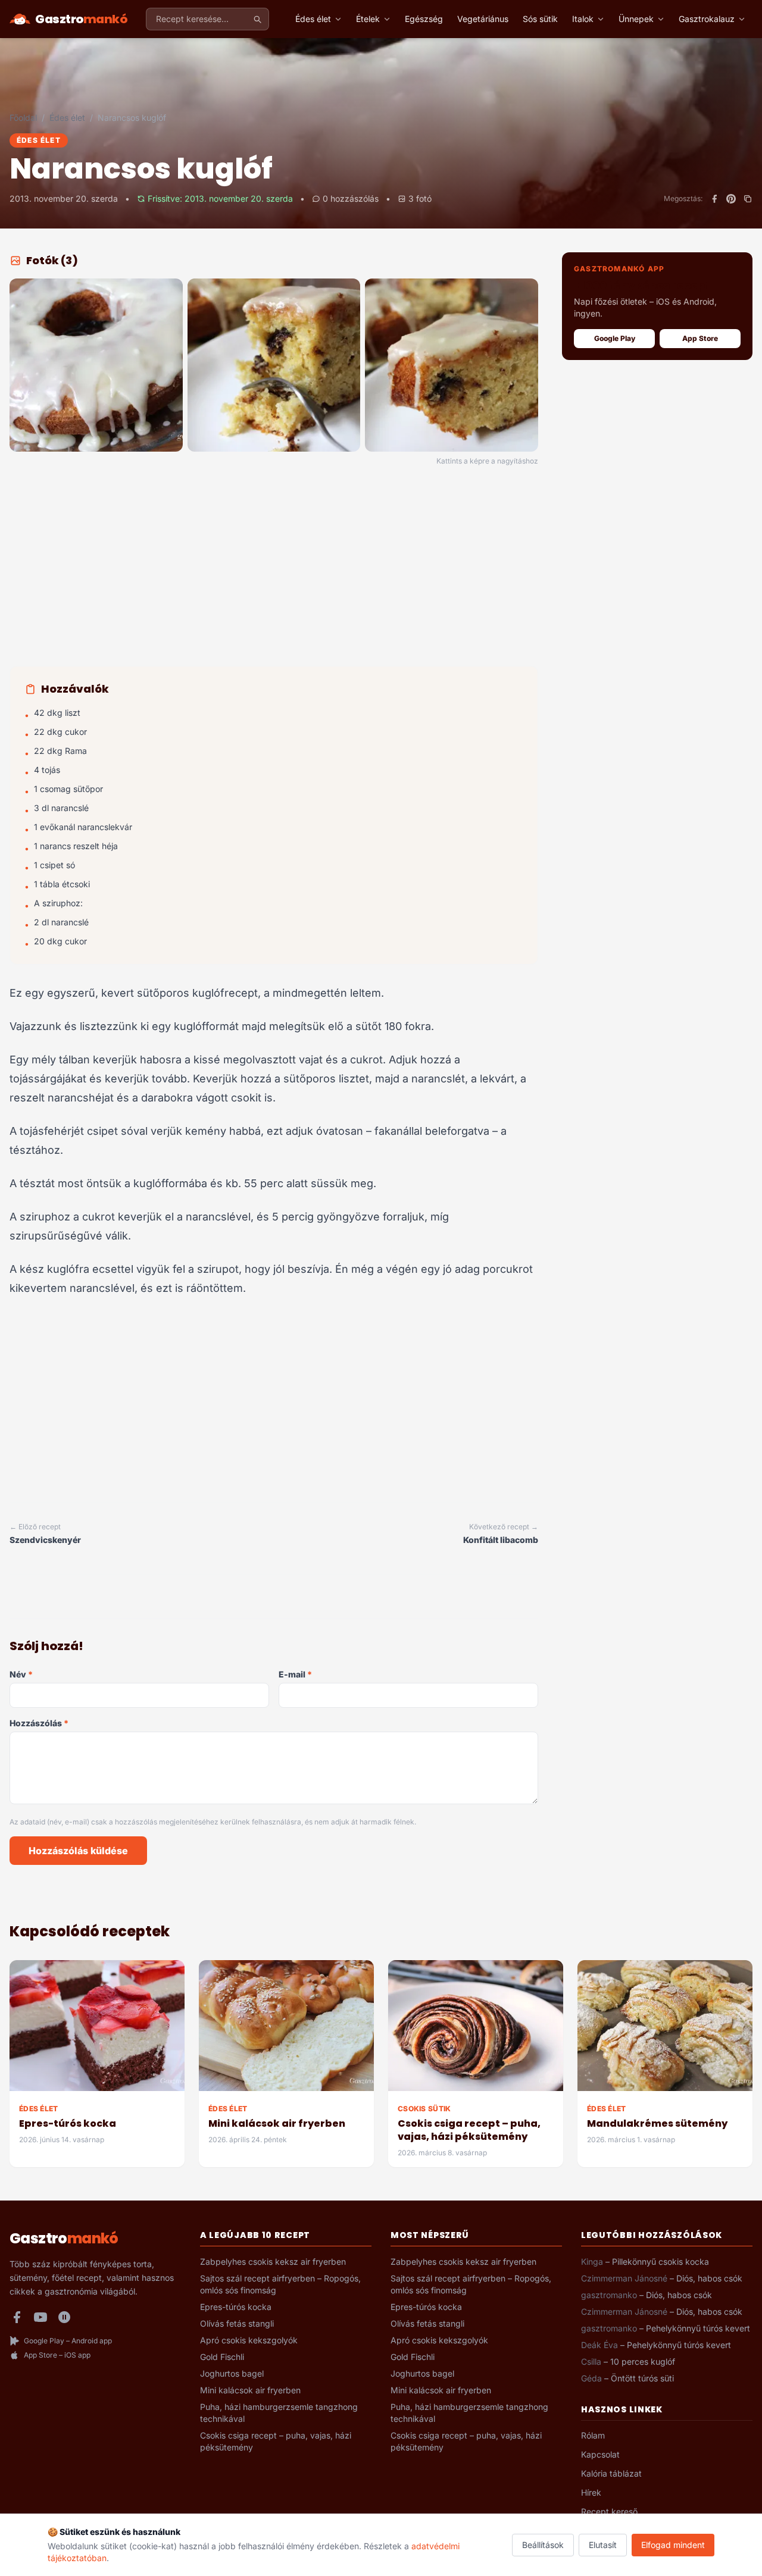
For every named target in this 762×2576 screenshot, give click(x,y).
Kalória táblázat (611, 2473)
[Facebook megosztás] (714, 199)
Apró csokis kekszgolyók (249, 2340)
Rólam (593, 2435)
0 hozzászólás (351, 198)
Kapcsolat (600, 2454)
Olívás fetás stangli (237, 2323)
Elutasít (603, 2545)
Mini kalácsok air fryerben (277, 2123)
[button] (96, 365)
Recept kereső (609, 2511)
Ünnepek (636, 19)
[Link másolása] (748, 199)
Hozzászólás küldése (78, 1851)
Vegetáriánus (483, 19)
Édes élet (313, 19)
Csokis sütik (424, 2109)
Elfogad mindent (673, 2545)
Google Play (615, 338)
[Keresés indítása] (257, 19)
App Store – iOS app (57, 2355)
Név (21, 1674)
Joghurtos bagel (232, 2373)
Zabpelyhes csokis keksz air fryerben (273, 2262)
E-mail (295, 1674)
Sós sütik (540, 19)
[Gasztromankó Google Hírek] (64, 2317)
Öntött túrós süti (642, 2378)
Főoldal (23, 118)
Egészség (424, 19)
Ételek (368, 19)
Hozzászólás (39, 1723)
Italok (583, 19)
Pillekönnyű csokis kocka (660, 2262)
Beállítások (543, 2545)
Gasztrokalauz (707, 19)
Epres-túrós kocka (68, 2123)
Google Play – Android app (68, 2341)
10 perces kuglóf (643, 2361)
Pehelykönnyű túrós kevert (698, 2328)
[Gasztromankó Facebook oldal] (17, 2317)
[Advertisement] (274, 568)
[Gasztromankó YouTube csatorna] (40, 2317)
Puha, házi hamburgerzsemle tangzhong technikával (279, 2413)
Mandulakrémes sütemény (657, 2123)
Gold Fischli (222, 2357)
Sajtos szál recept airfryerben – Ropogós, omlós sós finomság (280, 2284)
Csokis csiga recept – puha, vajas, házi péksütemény (469, 2130)
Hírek (591, 2492)
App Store (700, 338)
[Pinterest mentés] (731, 199)
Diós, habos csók (709, 2278)
